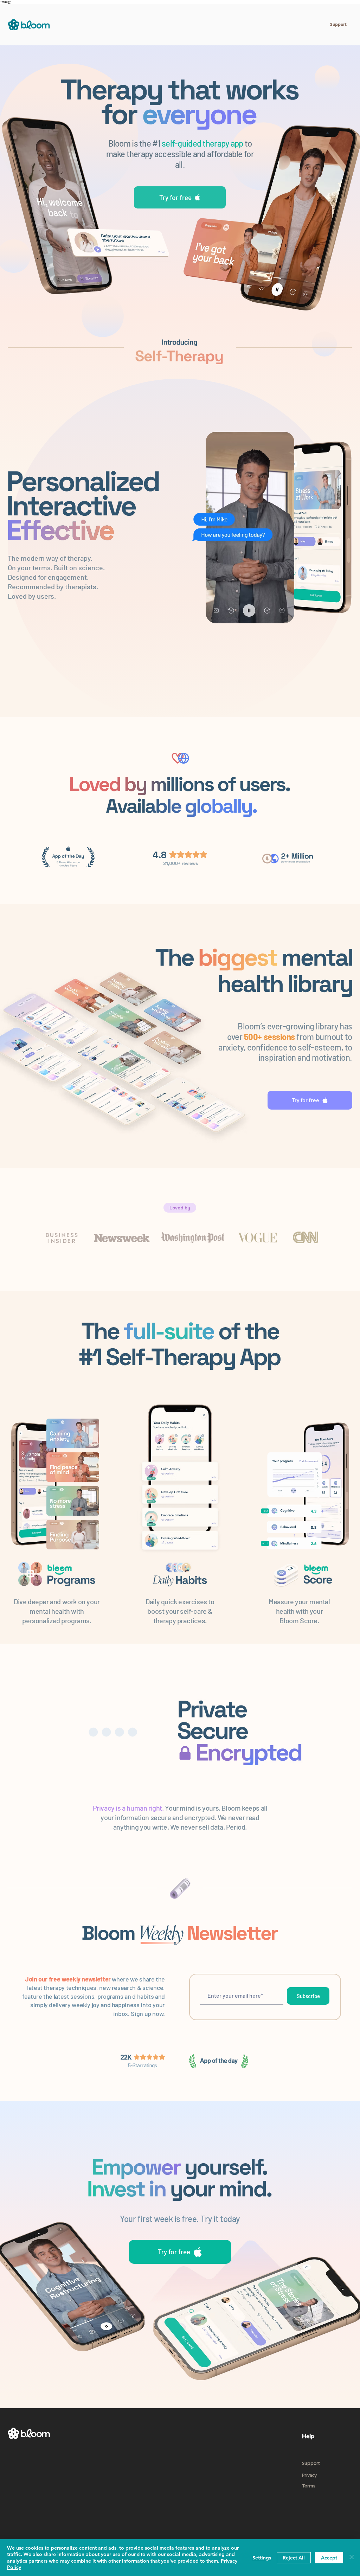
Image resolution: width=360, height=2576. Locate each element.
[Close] (352, 2558)
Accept (329, 2558)
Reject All (294, 2558)
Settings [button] (262, 2558)
